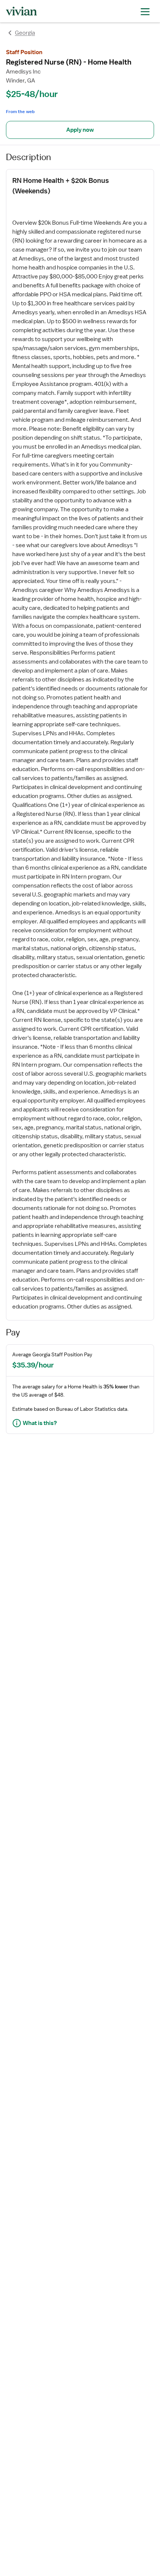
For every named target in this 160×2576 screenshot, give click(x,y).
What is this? (40, 1423)
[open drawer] (145, 11)
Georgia (25, 33)
